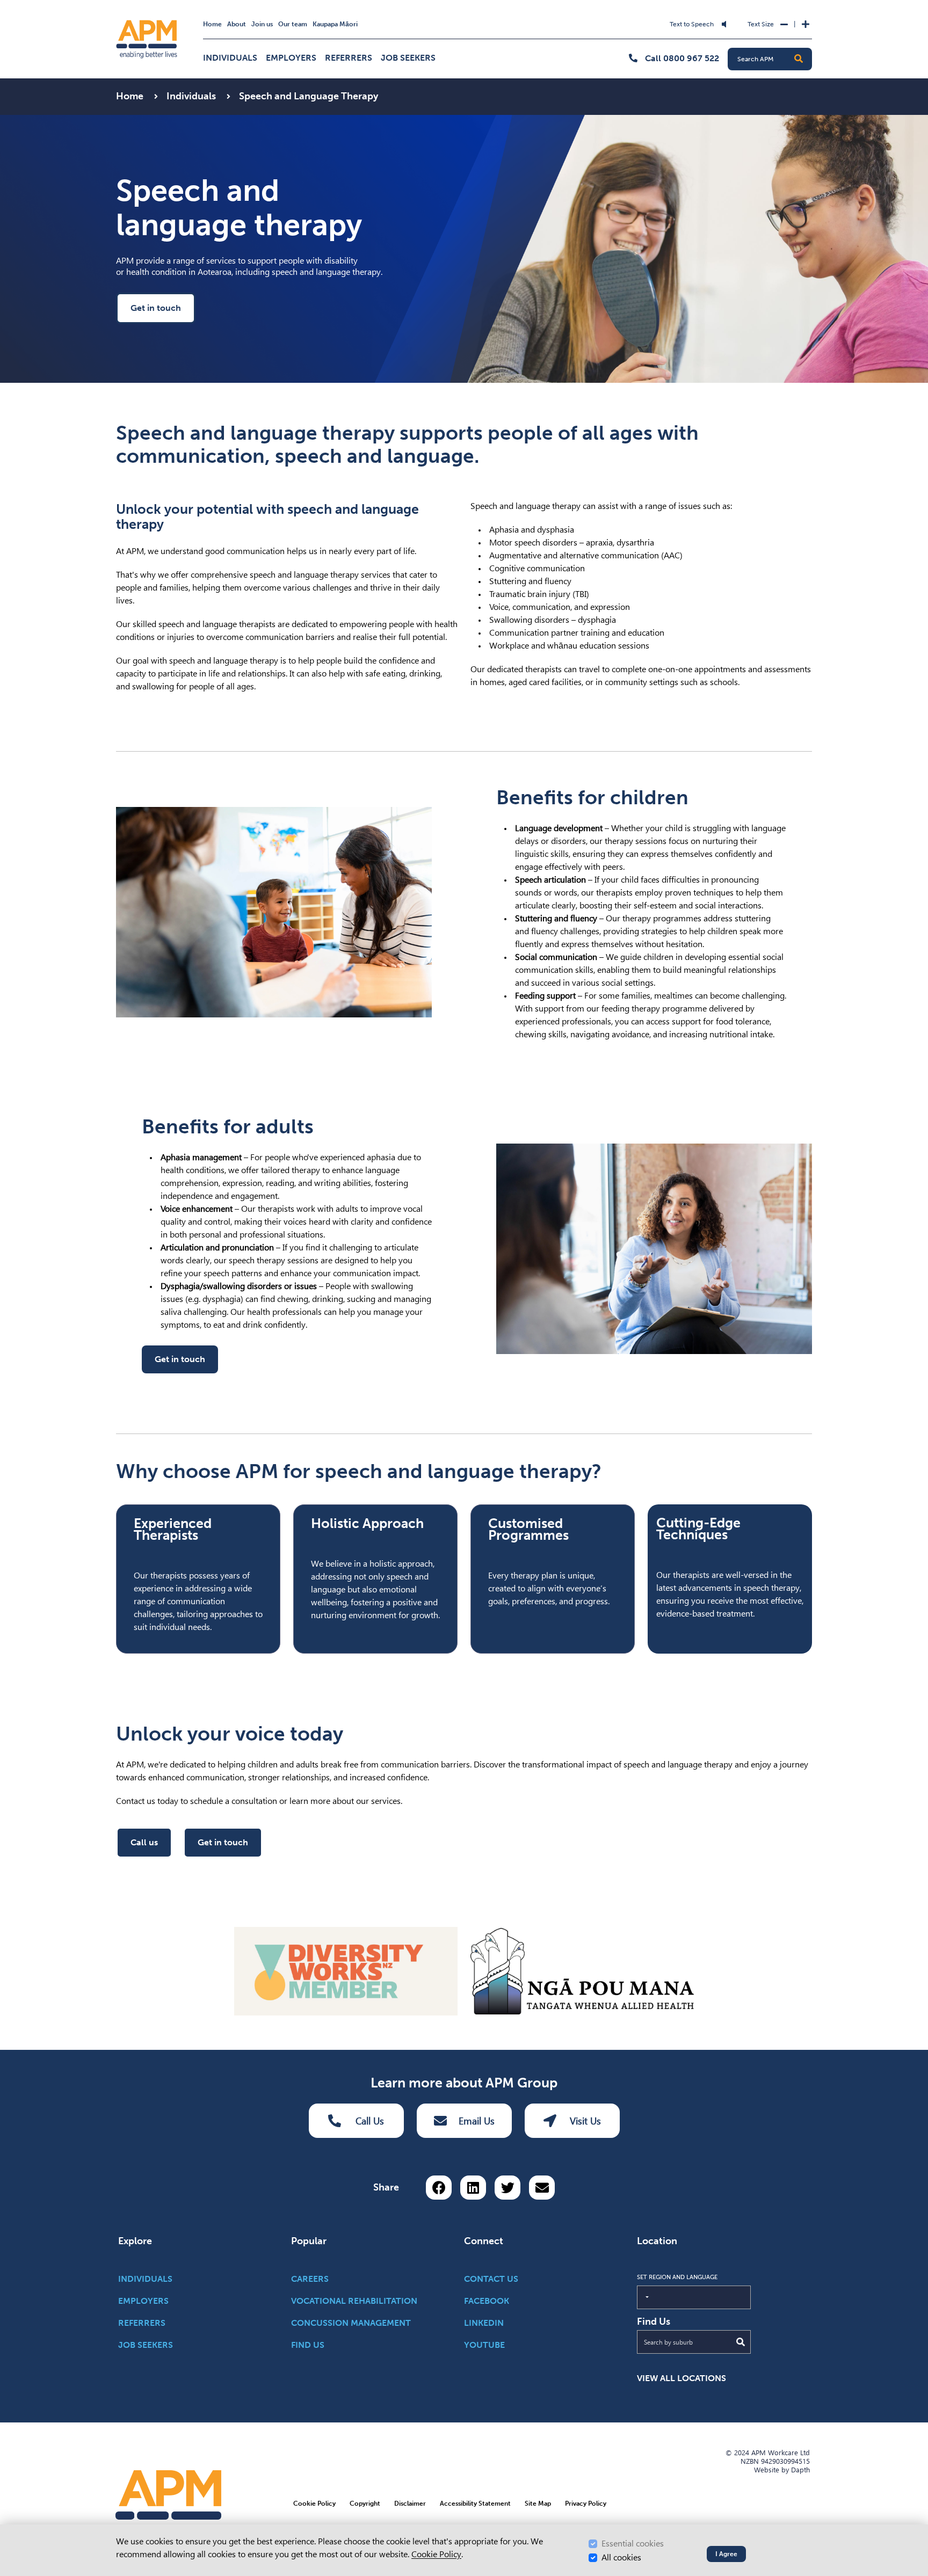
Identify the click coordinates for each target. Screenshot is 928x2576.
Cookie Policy (436, 2554)
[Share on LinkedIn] (473, 2188)
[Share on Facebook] (439, 2188)
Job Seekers (408, 58)
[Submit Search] (741, 2342)
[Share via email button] (542, 2188)
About (237, 24)
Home (212, 24)
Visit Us (585, 2121)
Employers (291, 58)
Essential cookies (633, 2544)
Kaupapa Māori (335, 24)
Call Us (370, 2121)
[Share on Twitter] (508, 2188)
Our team (293, 24)
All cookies (621, 2557)
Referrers (349, 58)
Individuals (230, 58)
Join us (262, 24)
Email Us (477, 2121)
